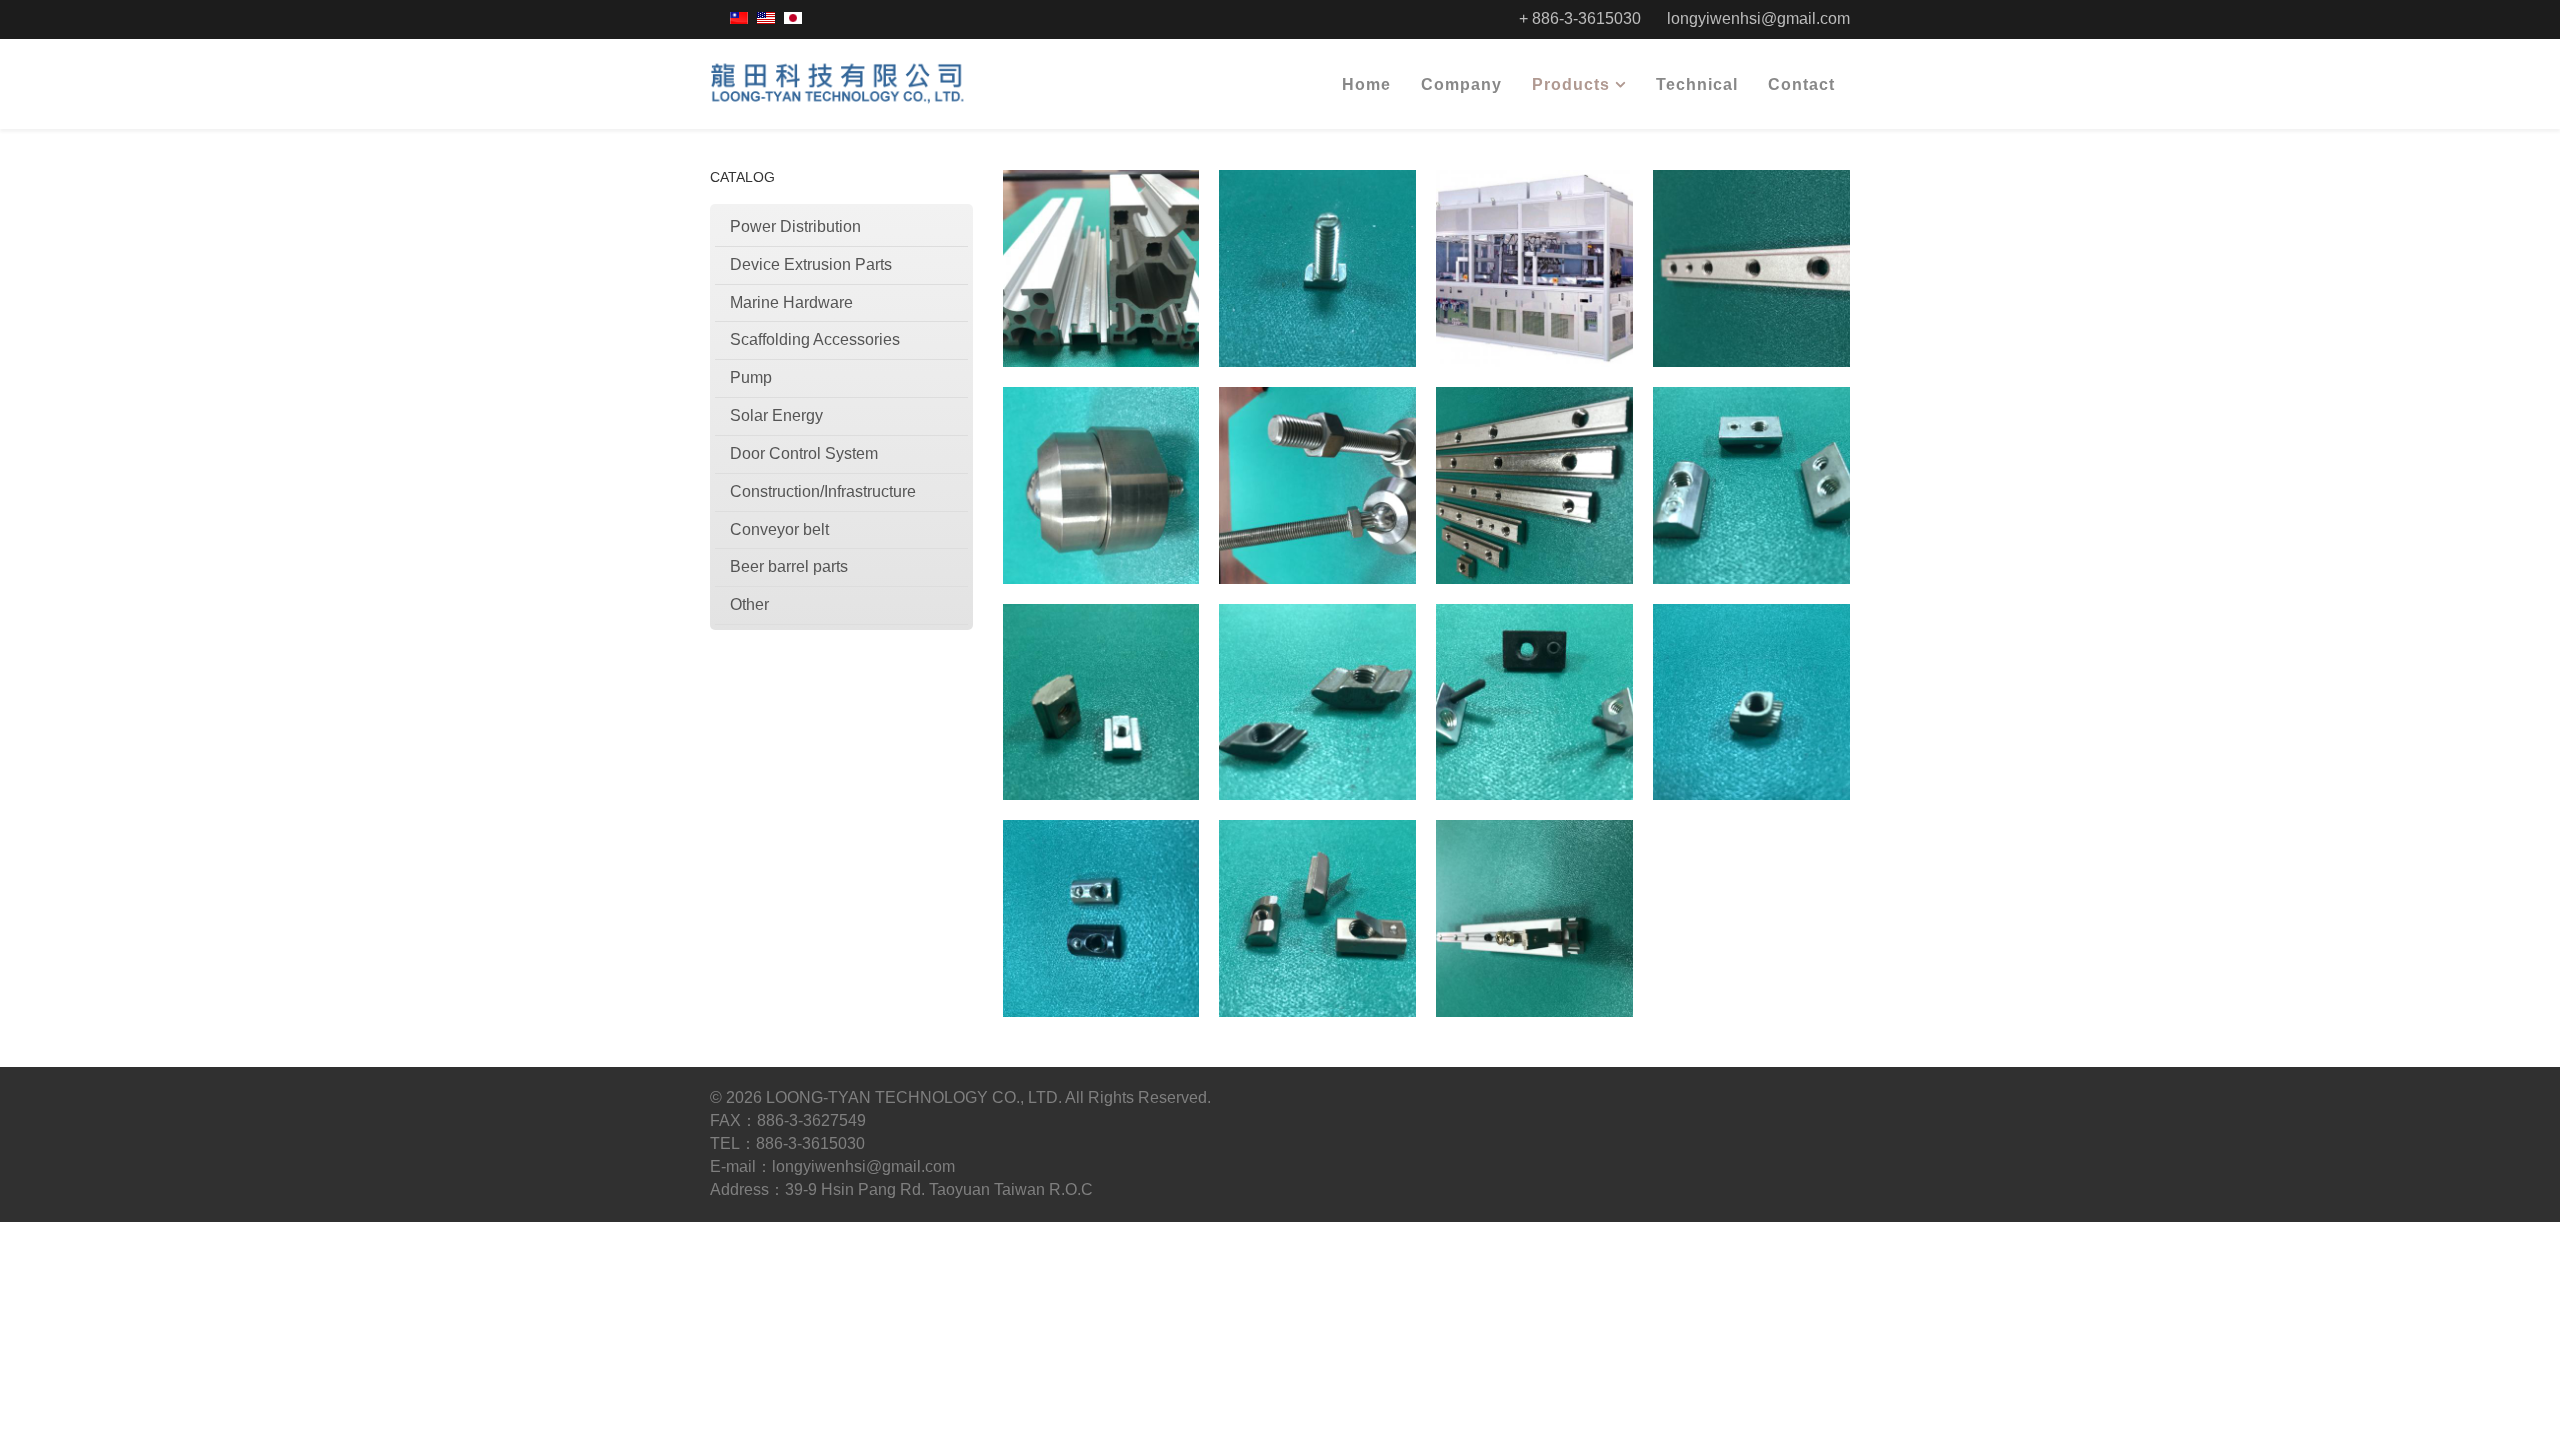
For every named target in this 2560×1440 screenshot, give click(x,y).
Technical (1697, 84)
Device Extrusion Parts (811, 264)
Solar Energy (776, 415)
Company (1461, 84)
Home (1366, 84)
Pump (751, 377)
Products (1571, 84)
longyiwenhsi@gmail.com (1758, 18)
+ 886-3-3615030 (1580, 18)
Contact (1801, 84)
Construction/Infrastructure (823, 491)
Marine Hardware (791, 302)
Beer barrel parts (789, 566)
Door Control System (804, 453)
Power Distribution (795, 226)
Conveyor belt (779, 529)
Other (749, 604)
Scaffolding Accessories (815, 339)
